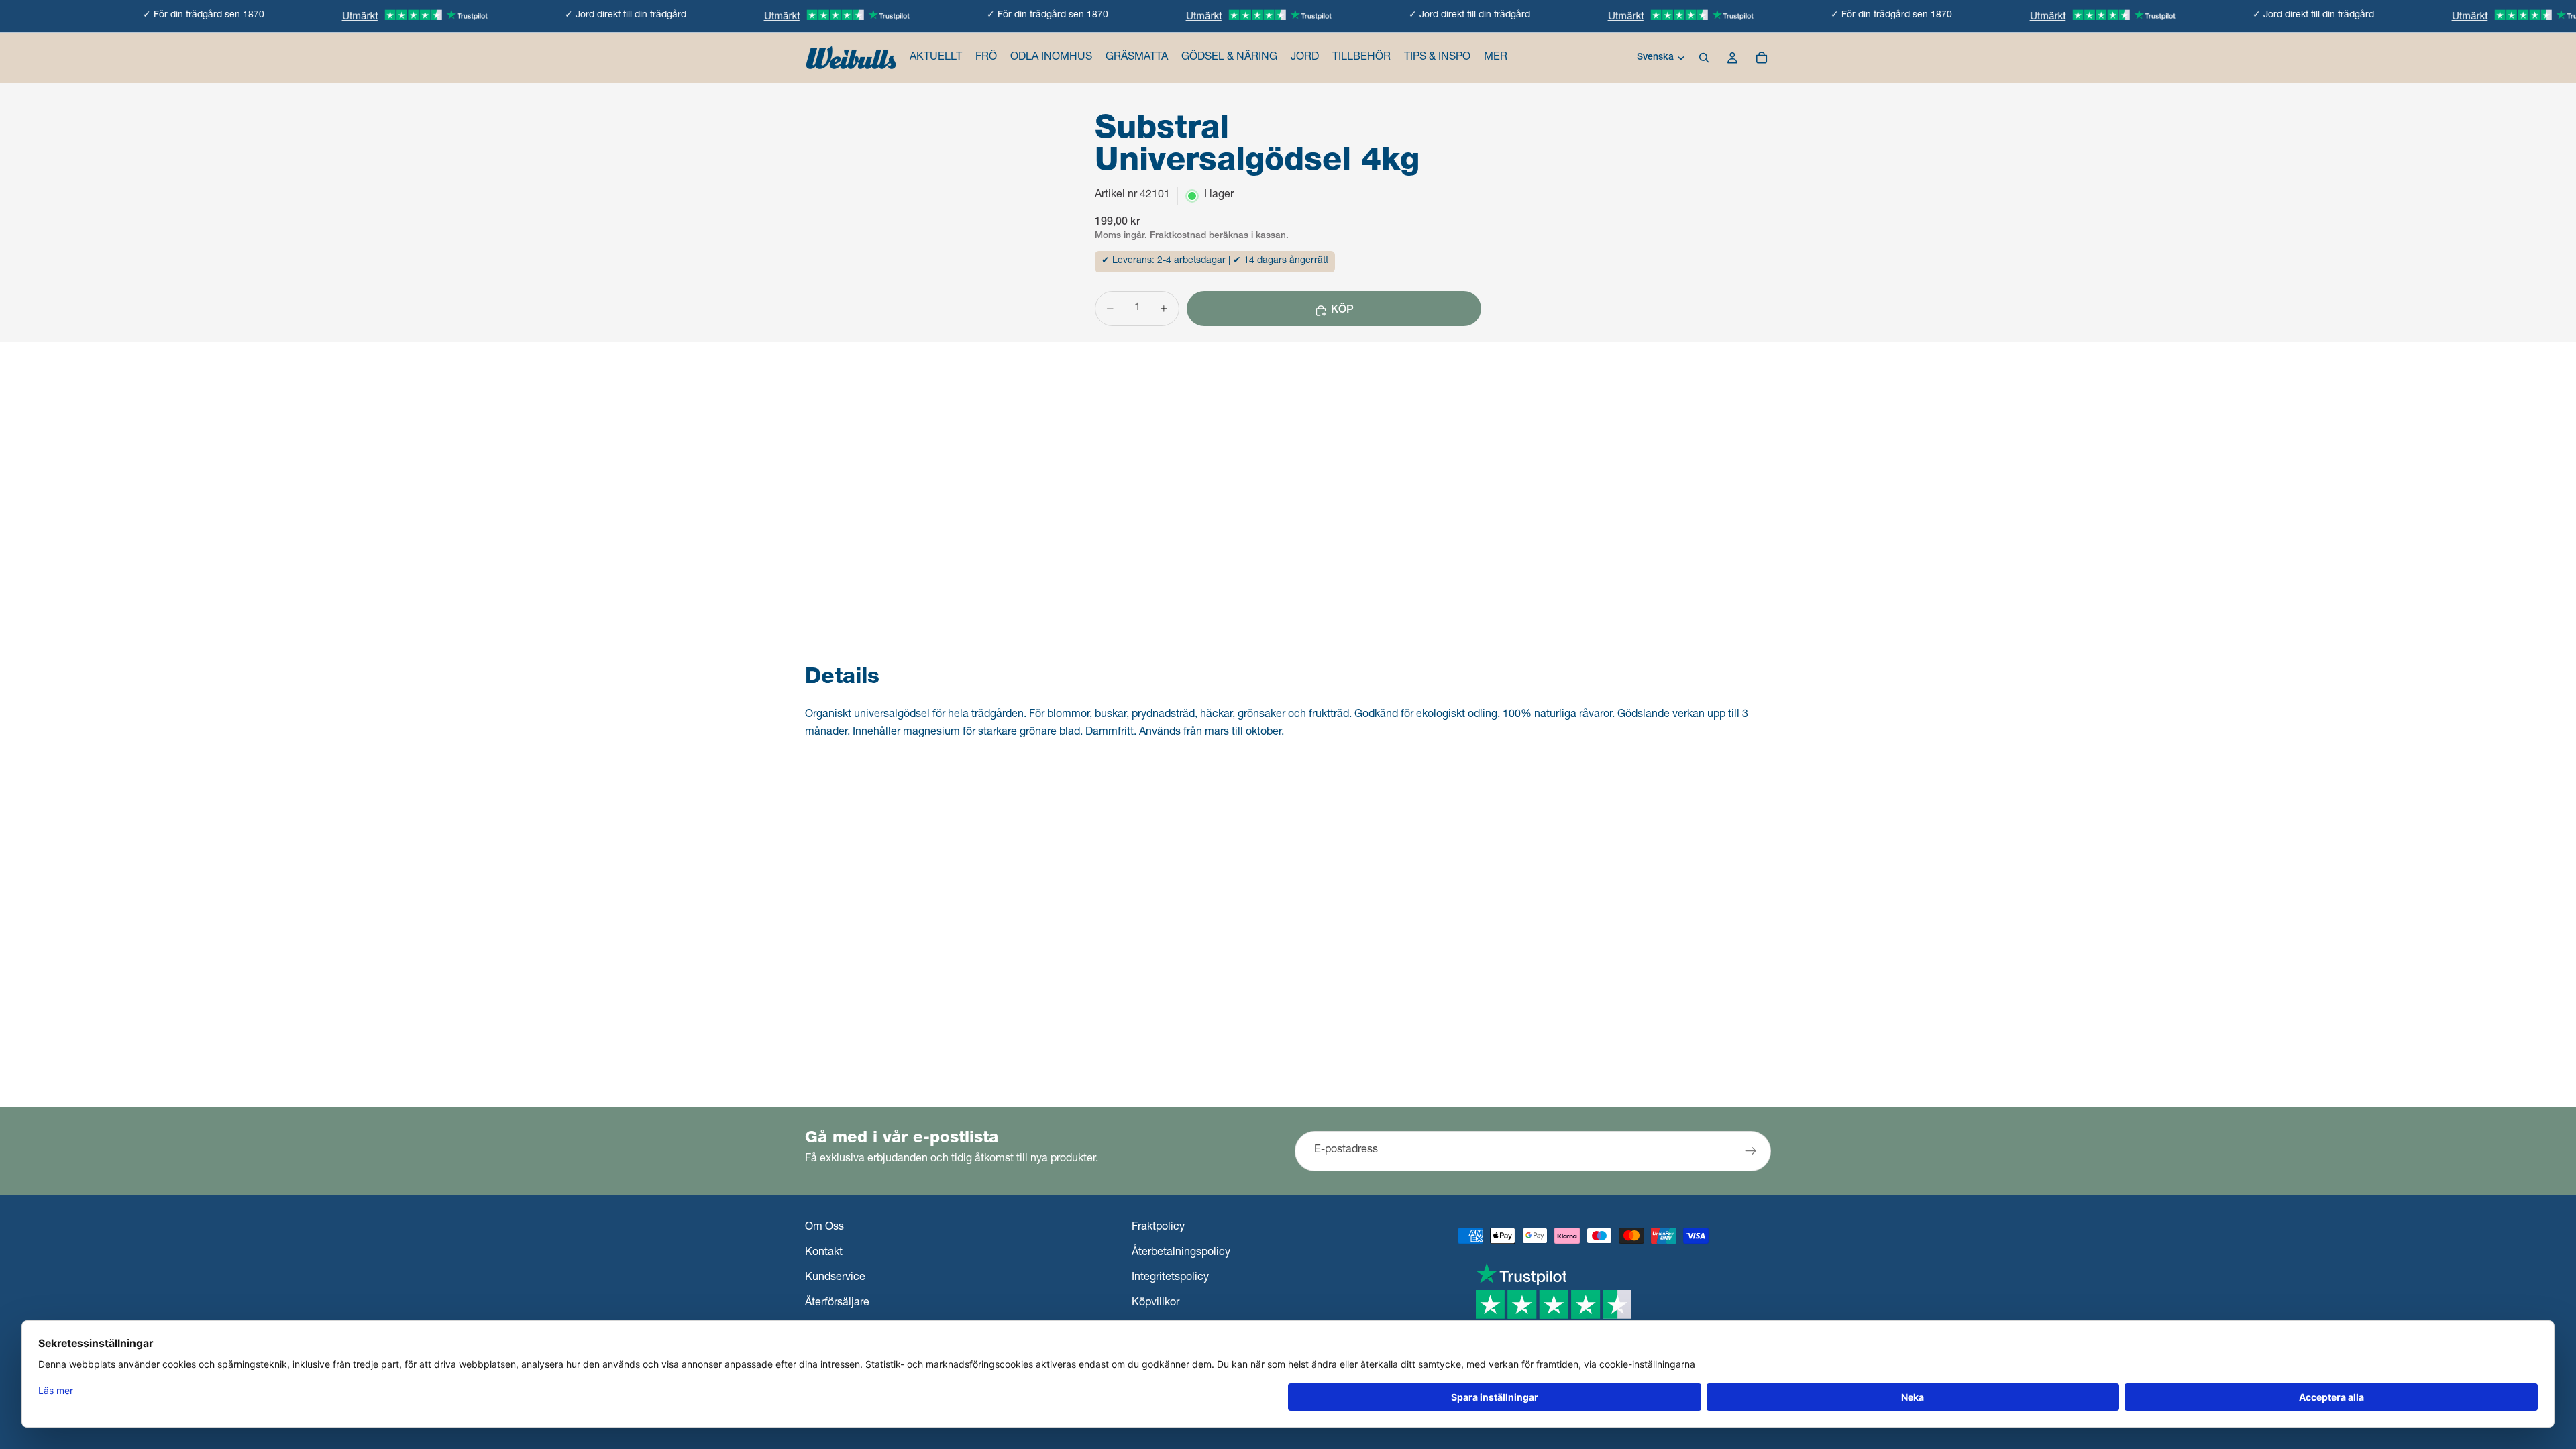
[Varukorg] (1762, 58)
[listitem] (1496, 58)
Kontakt (824, 1253)
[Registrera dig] (1751, 1151)
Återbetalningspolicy (1181, 1253)
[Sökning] (1704, 58)
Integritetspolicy (1170, 1279)
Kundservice (835, 1279)
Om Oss (824, 1228)
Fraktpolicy (1158, 1228)
